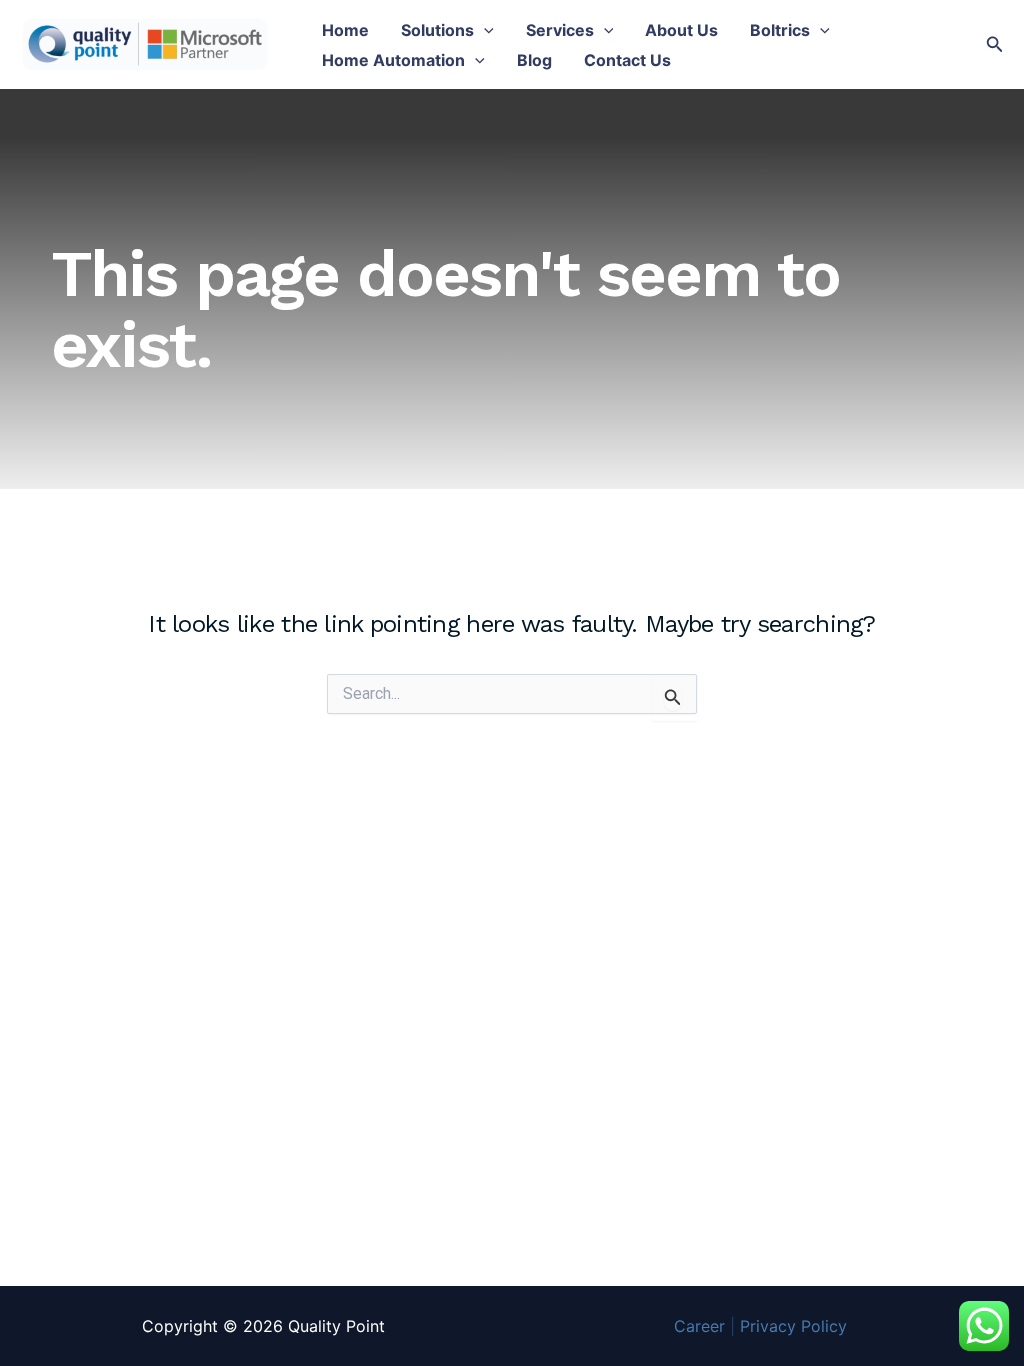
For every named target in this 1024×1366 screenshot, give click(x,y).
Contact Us (627, 60)
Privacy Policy (793, 1326)
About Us (681, 30)
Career (699, 1326)
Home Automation (393, 60)
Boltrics (780, 30)
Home (345, 30)
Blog (534, 60)
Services (560, 30)
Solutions (437, 30)
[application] (484, 30)
